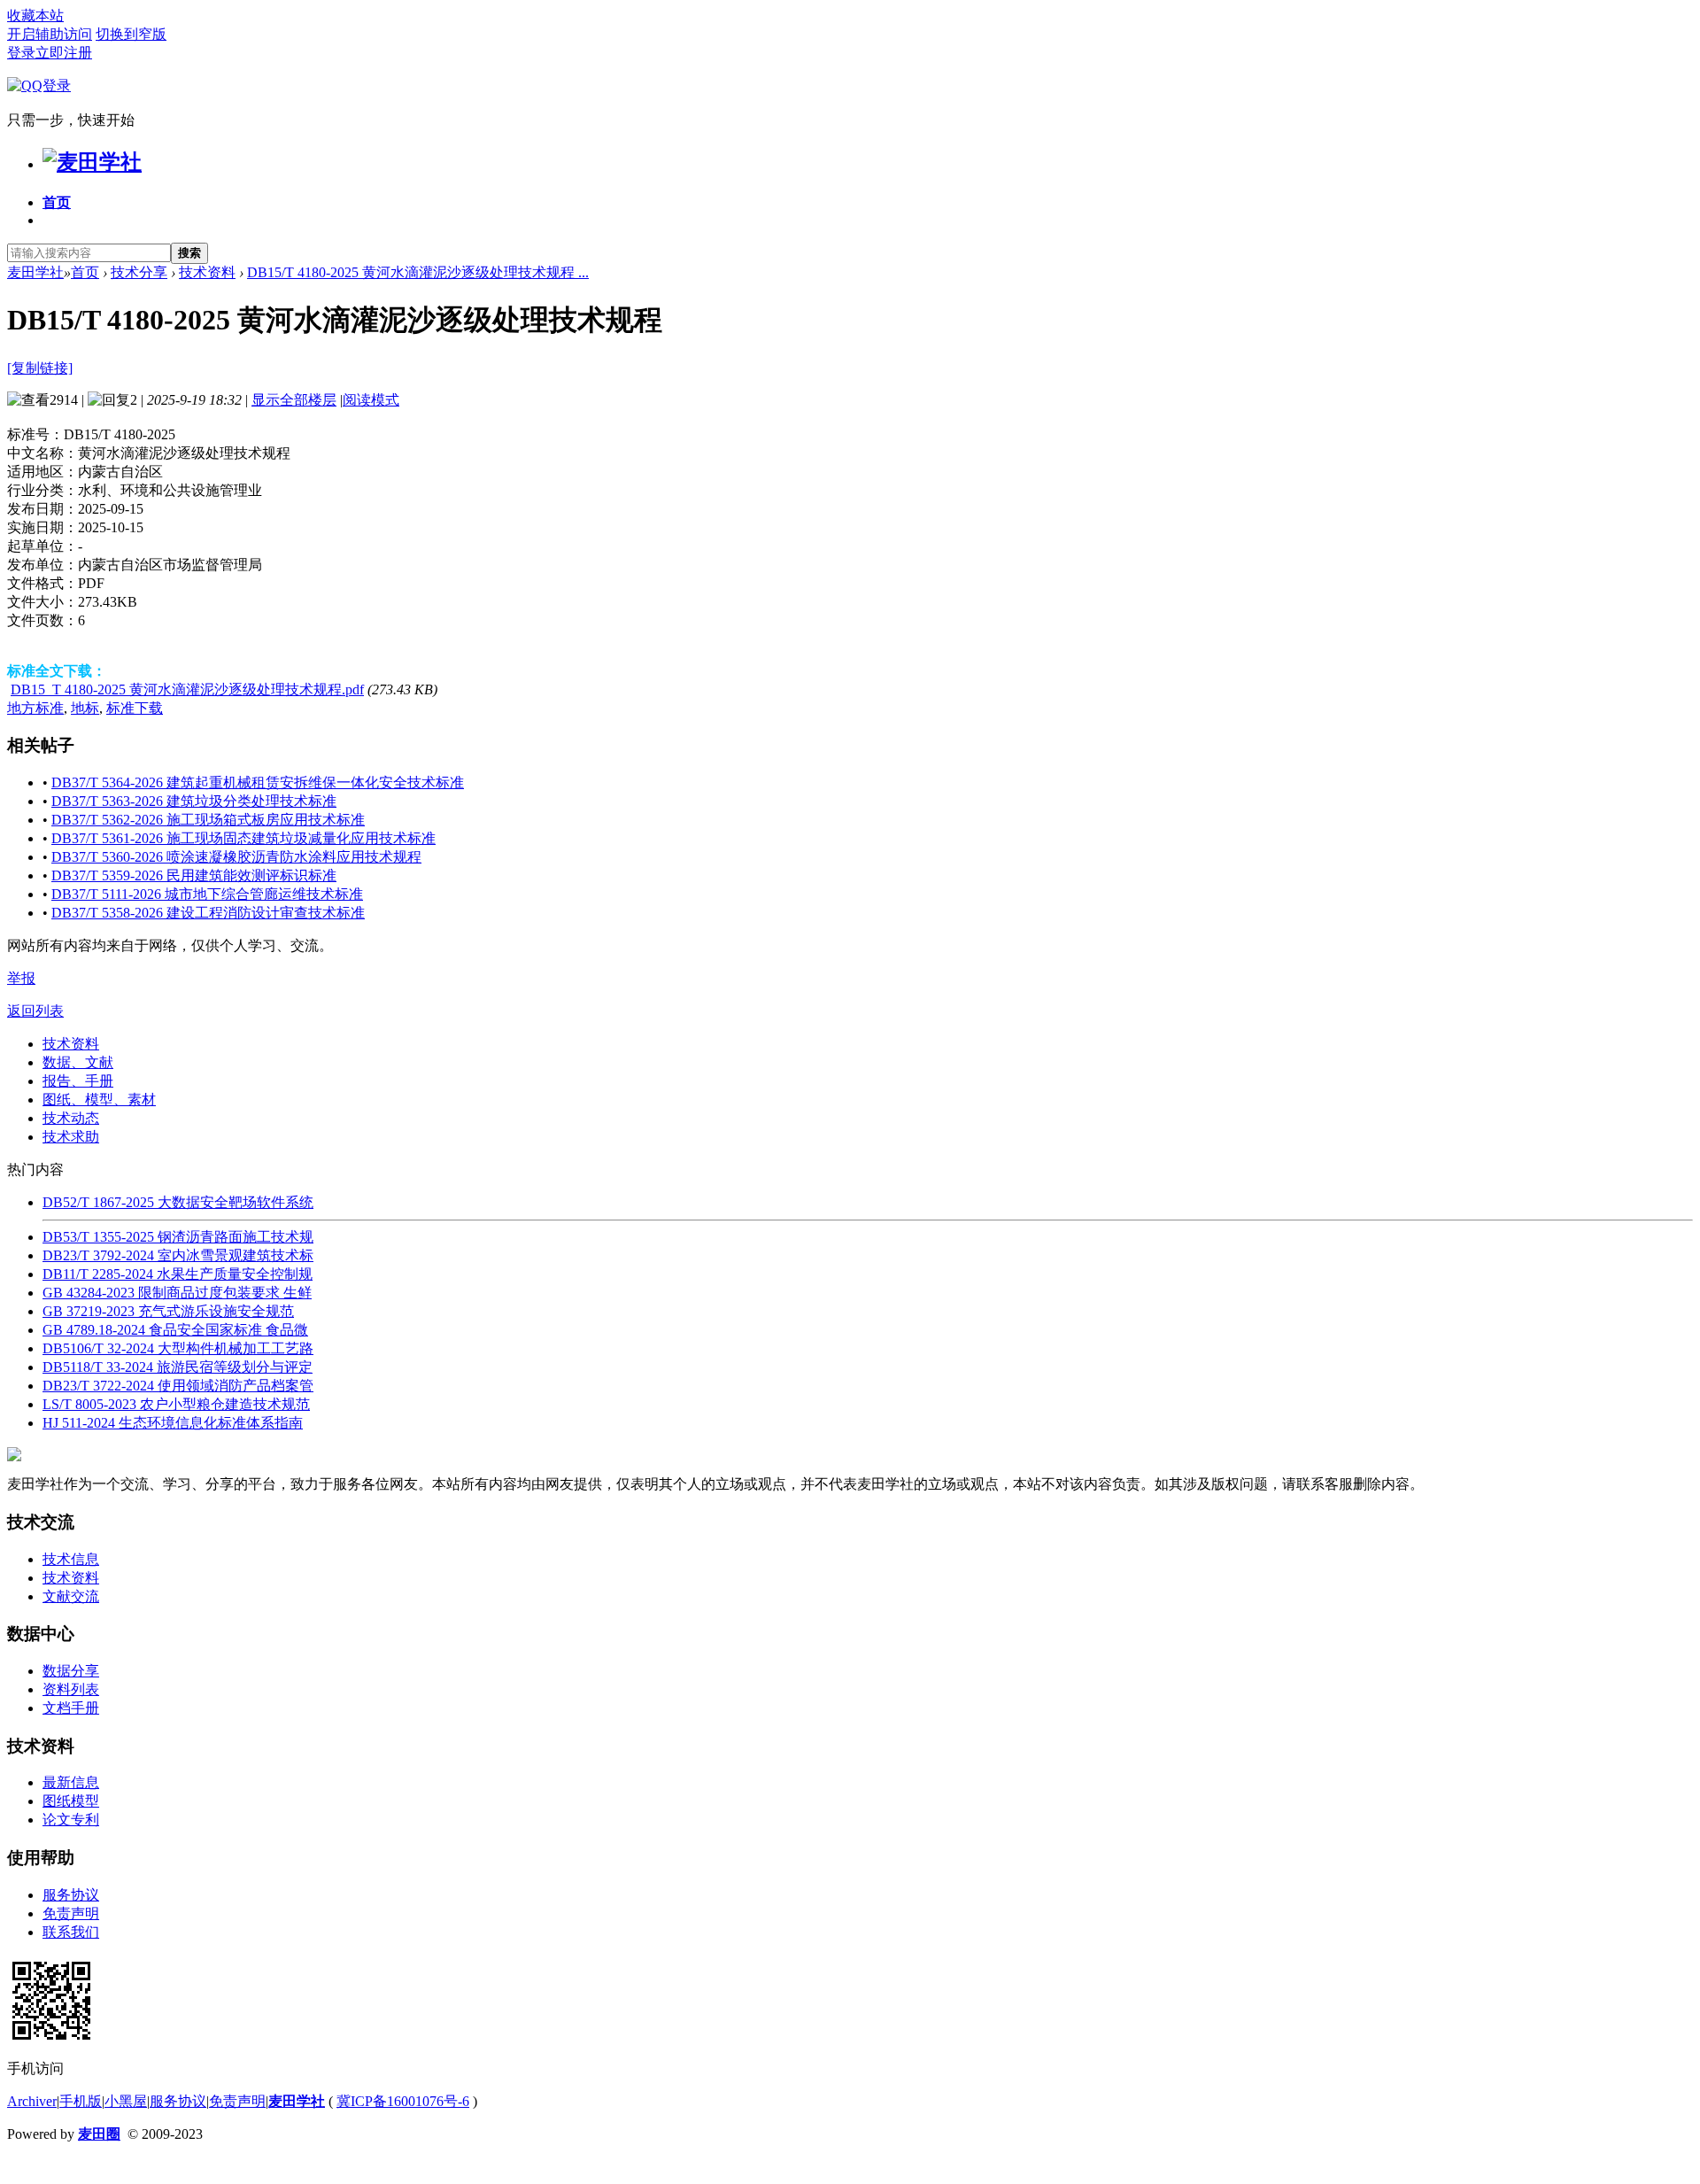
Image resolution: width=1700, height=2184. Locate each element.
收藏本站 (35, 15)
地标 (85, 708)
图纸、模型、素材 (99, 1100)
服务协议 (71, 1895)
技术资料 (207, 272)
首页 (57, 202)
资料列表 (71, 1689)
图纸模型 (71, 1801)
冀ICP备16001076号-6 (403, 2101)
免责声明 (71, 1913)
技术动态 (71, 1118)
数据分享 (71, 1671)
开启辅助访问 (50, 34)
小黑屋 (126, 2101)
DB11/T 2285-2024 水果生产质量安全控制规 (178, 1274)
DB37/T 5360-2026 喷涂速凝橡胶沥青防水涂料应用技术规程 (236, 857)
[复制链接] (40, 368)
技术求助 (71, 1137)
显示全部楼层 (294, 400)
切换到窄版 (131, 34)
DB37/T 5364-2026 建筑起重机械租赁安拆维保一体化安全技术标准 (258, 782)
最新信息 (71, 1782)
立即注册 (64, 53)
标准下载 (135, 708)
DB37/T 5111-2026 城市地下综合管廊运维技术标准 (207, 894)
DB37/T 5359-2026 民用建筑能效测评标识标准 (194, 875)
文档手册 (71, 1708)
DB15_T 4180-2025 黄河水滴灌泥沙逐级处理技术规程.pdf (187, 689)
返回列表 (35, 1011)
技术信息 (71, 1559)
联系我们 (71, 1932)
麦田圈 (99, 2134)
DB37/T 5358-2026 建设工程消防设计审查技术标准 (208, 913)
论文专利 (71, 1820)
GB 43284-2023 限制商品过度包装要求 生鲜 (177, 1293)
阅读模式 (371, 400)
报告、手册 (78, 1081)
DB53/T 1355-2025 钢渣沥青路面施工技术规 (178, 1237)
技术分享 (139, 272)
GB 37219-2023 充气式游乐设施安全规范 (168, 1311)
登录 (21, 53)
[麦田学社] (92, 162)
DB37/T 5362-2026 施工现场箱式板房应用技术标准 (208, 820)
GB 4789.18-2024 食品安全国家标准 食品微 (175, 1330)
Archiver (32, 2101)
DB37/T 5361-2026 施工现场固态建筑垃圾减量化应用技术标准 (243, 838)
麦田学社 (35, 272)
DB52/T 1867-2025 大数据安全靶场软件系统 (178, 1202)
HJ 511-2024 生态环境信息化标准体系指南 (173, 1423)
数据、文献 (78, 1062)
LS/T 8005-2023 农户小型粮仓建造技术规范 (176, 1404)
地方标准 (35, 708)
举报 (21, 978)
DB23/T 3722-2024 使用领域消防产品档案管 (178, 1386)
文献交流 (71, 1596)
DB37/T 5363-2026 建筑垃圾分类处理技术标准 (194, 801)
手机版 (81, 2101)
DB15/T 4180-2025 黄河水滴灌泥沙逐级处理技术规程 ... (418, 272)
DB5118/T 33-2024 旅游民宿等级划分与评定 (178, 1367)
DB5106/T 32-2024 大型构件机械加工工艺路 (178, 1348)
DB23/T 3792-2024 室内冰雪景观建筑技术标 (178, 1255)
